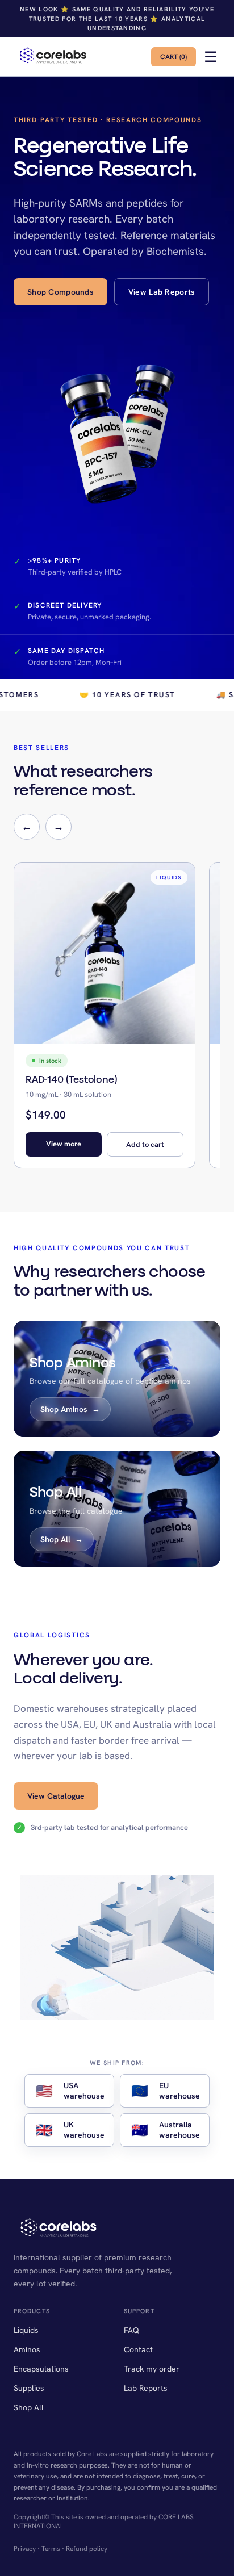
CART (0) (174, 57)
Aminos (27, 2349)
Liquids (26, 2330)
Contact (138, 2349)
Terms (51, 2549)
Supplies (29, 2388)
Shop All (29, 2407)
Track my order (152, 2369)
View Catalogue (56, 1796)
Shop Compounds (60, 292)
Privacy (25, 2549)
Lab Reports (146, 2388)
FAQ (131, 2330)
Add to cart (145, 1144)
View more (64, 1144)
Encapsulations (41, 2369)
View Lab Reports (162, 292)
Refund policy (87, 2549)
